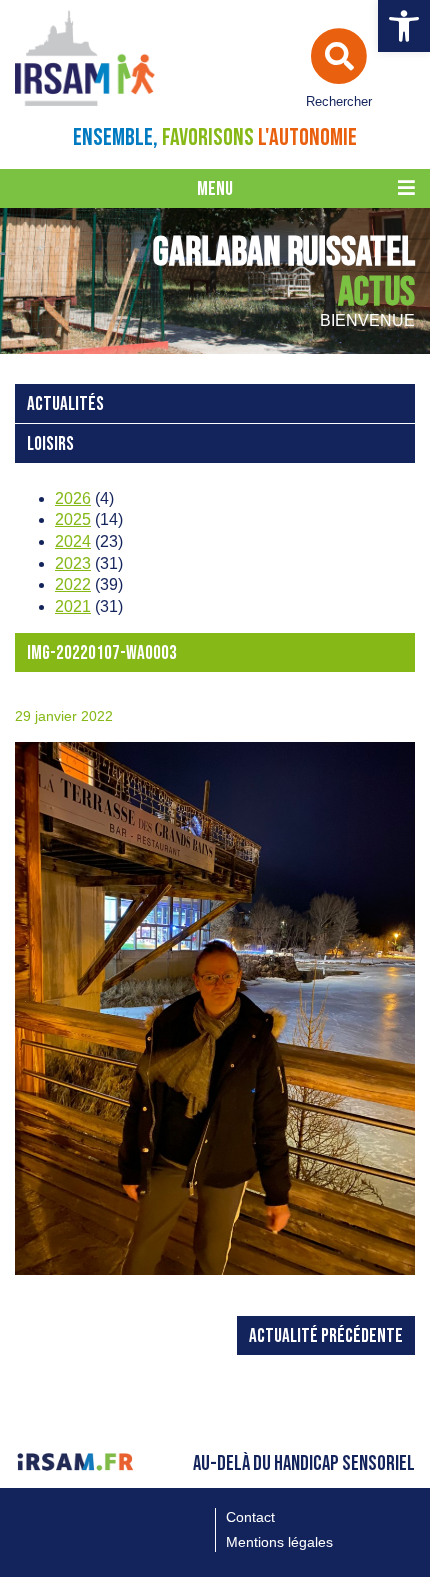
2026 (73, 498)
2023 (73, 563)
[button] (404, 26)
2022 (73, 584)
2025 (73, 519)
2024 (73, 541)
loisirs (50, 444)
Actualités (65, 404)
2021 (73, 606)
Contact (250, 1517)
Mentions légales (279, 1542)
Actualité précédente (326, 1336)
